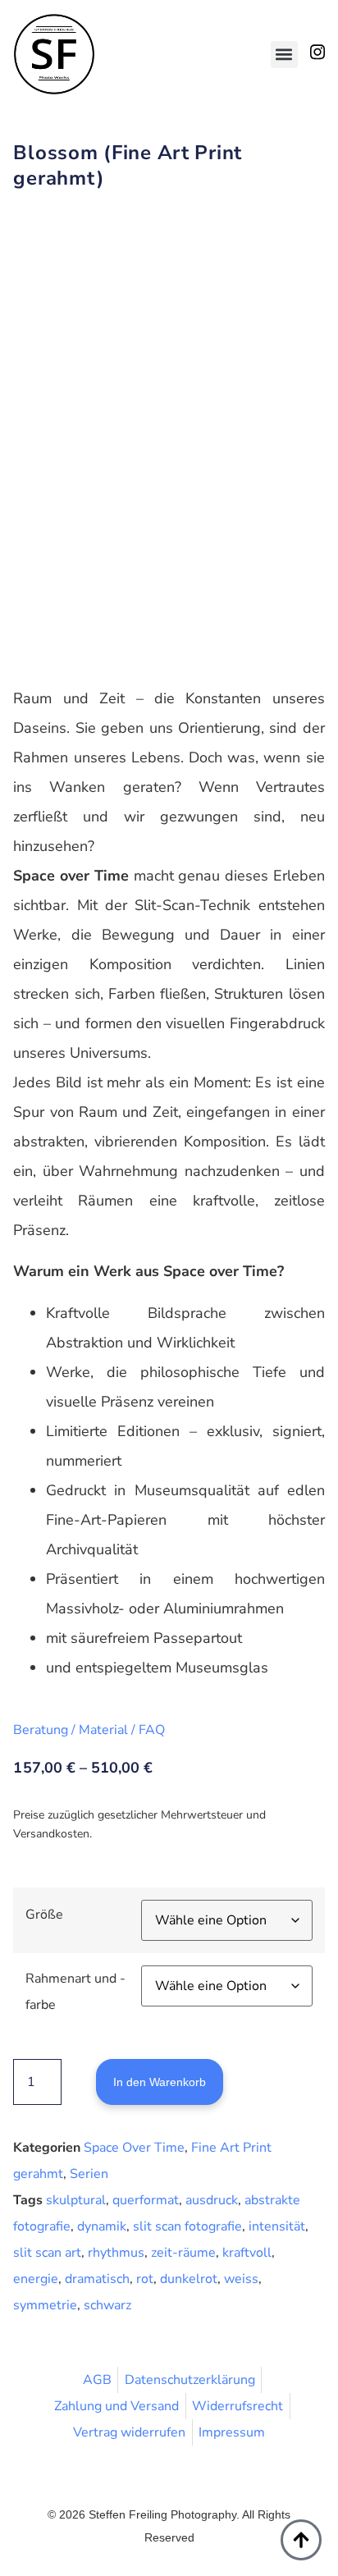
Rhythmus (116, 2253)
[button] (284, 55)
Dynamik (102, 2226)
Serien (89, 2174)
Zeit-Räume (183, 2253)
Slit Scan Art (47, 2253)
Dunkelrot (189, 2279)
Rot (145, 2279)
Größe (44, 1915)
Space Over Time (134, 2148)
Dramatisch (97, 2279)
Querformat (146, 2200)
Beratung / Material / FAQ (89, 1730)
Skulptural (76, 2200)
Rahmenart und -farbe (75, 1992)
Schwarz (107, 2305)
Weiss (241, 2279)
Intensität (277, 2226)
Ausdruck (212, 2200)
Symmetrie (45, 2305)
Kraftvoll (247, 2253)
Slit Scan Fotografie (187, 2226)
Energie (36, 2279)
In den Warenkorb (160, 2082)
